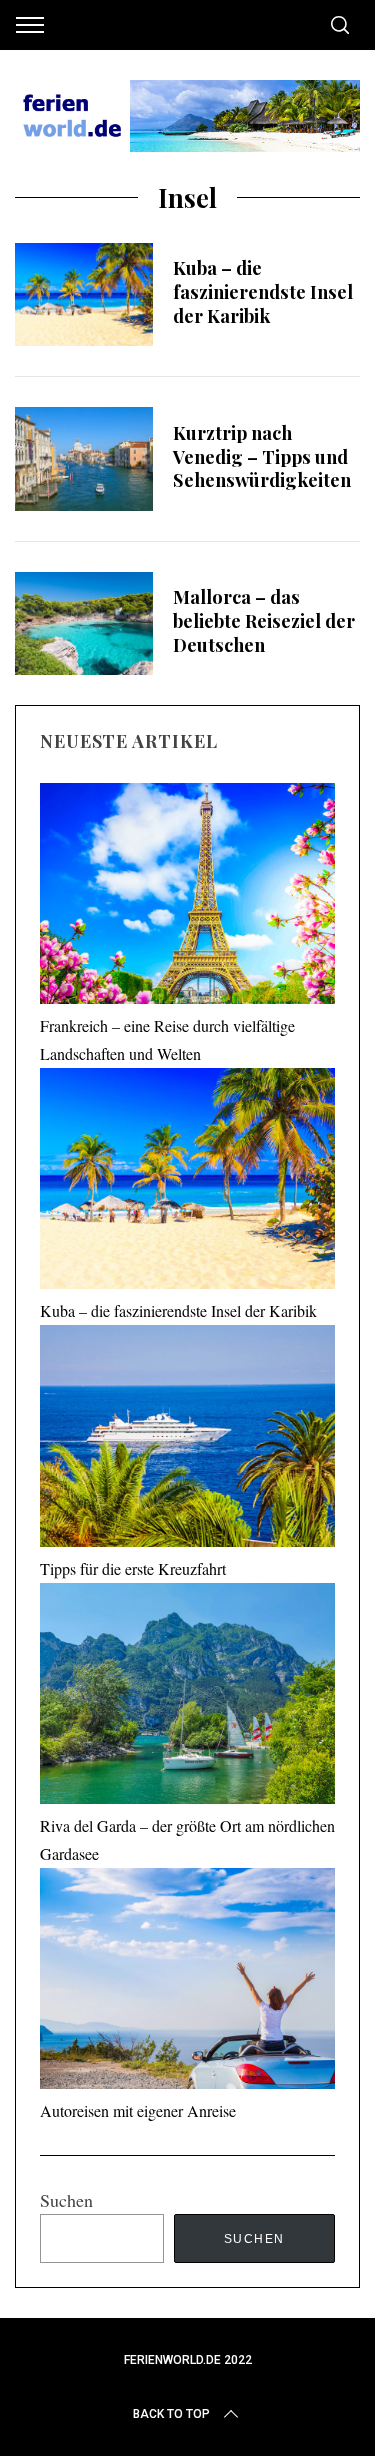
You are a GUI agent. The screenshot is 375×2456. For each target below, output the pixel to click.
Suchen (66, 2200)
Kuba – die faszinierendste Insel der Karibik (263, 291)
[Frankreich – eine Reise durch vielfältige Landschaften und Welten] (187, 897)
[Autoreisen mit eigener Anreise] (187, 1982)
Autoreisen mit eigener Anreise (138, 2110)
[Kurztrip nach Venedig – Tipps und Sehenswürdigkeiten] (84, 459)
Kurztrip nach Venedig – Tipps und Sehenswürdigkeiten (262, 456)
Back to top (171, 2414)
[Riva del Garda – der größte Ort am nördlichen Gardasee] (187, 1697)
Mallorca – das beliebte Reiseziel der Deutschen (264, 620)
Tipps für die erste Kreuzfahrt (133, 1568)
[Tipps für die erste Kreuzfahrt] (187, 1439)
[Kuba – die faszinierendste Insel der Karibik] (84, 295)
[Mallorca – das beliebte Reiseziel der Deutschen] (84, 624)
